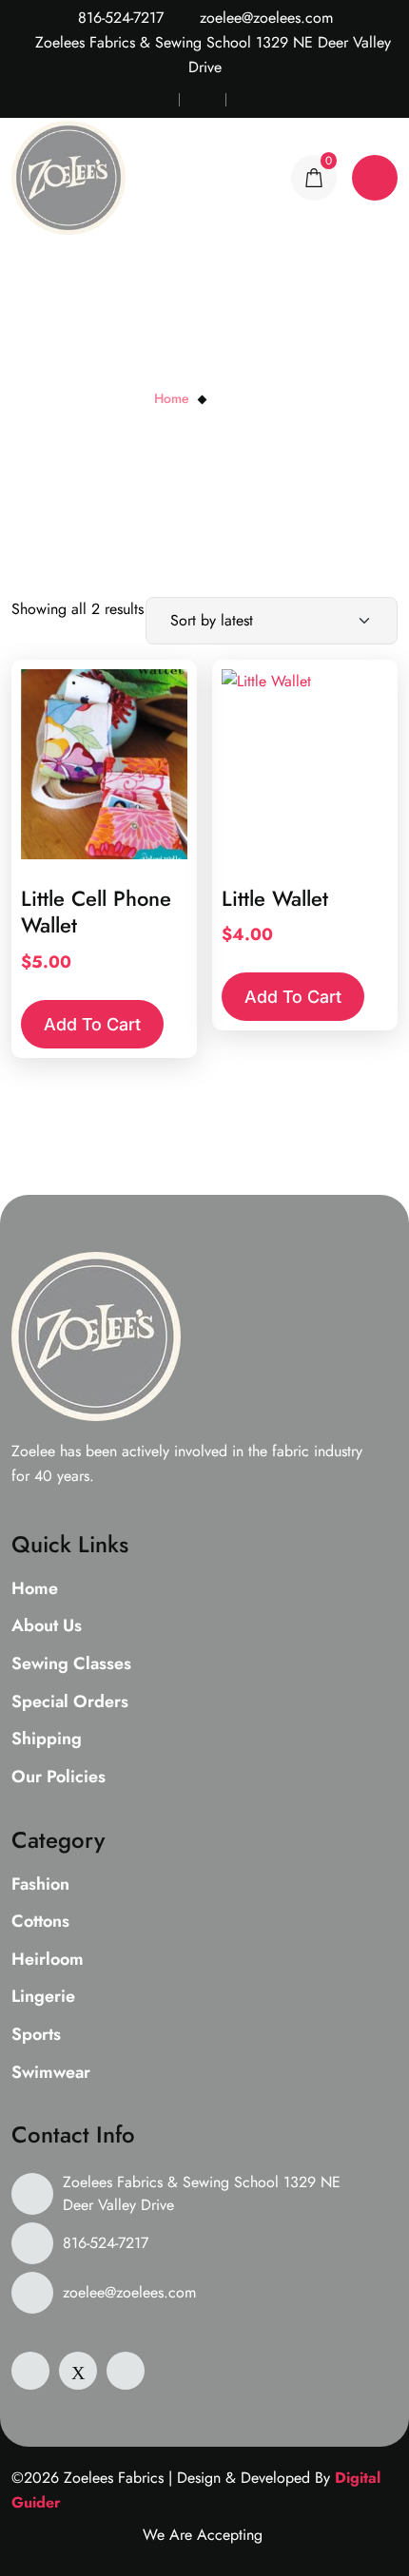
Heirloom (48, 1960)
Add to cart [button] (92, 1024)
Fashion (40, 1885)
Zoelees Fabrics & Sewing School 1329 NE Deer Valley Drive (202, 2193)
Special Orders (70, 1702)
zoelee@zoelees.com (264, 18)
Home (172, 398)
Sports (36, 2035)
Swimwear (51, 2073)
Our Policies (58, 1778)
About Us (47, 1626)
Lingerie (43, 1997)
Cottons (40, 1922)
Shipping (47, 1740)
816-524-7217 (118, 18)
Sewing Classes (71, 1664)
